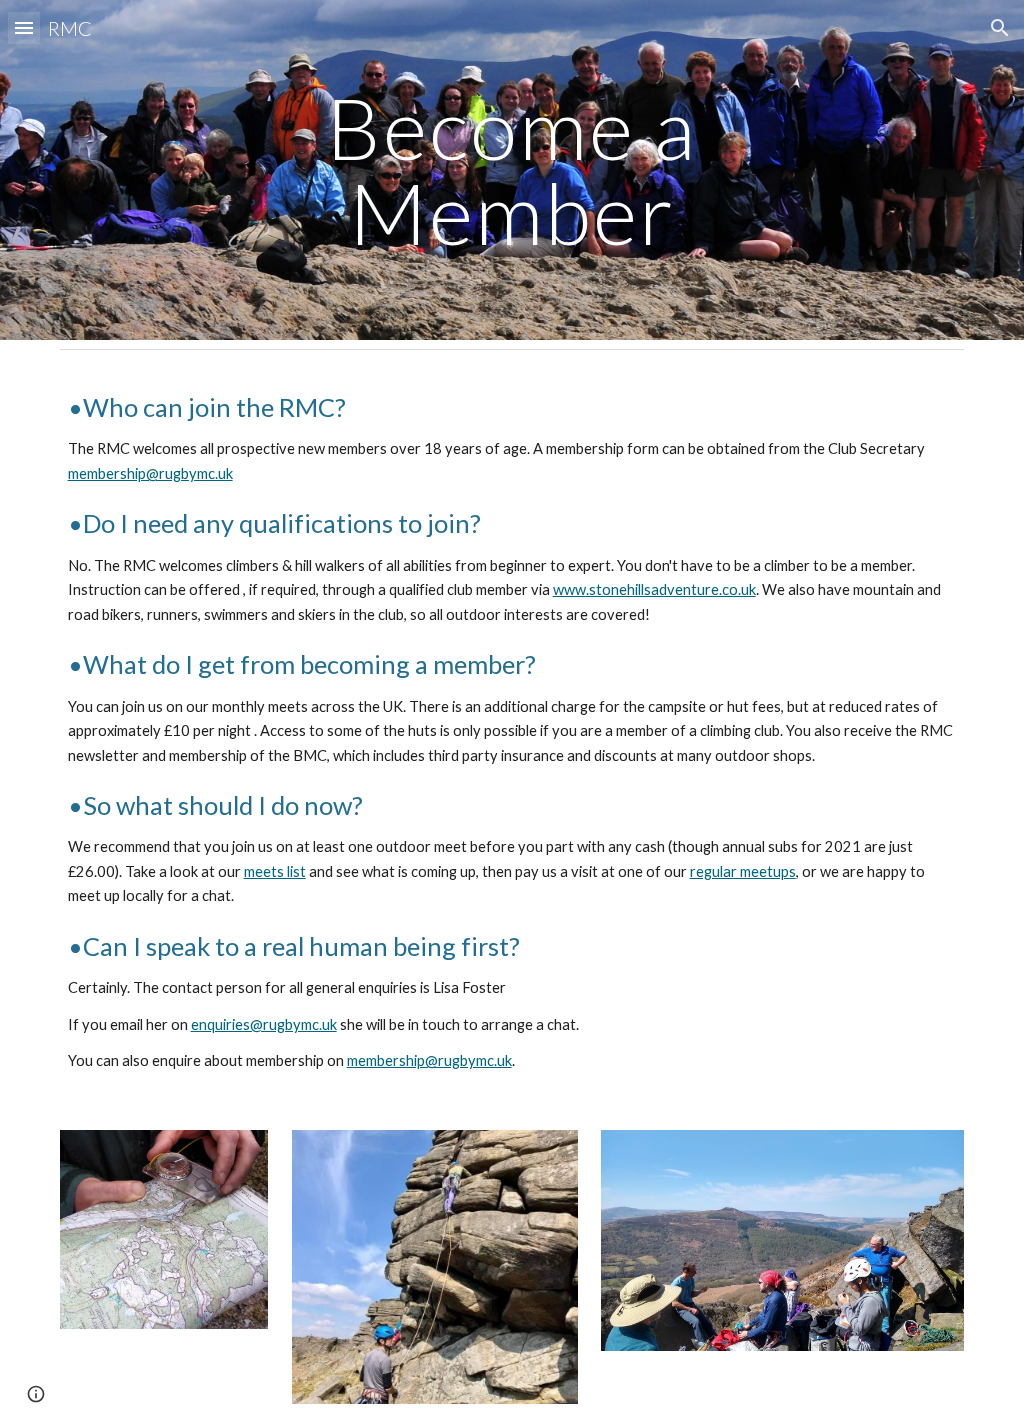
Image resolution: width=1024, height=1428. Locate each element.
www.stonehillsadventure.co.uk (654, 589)
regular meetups (743, 871)
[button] (24, 27)
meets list (275, 871)
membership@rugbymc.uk (150, 473)
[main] (511, 170)
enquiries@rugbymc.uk (264, 1024)
